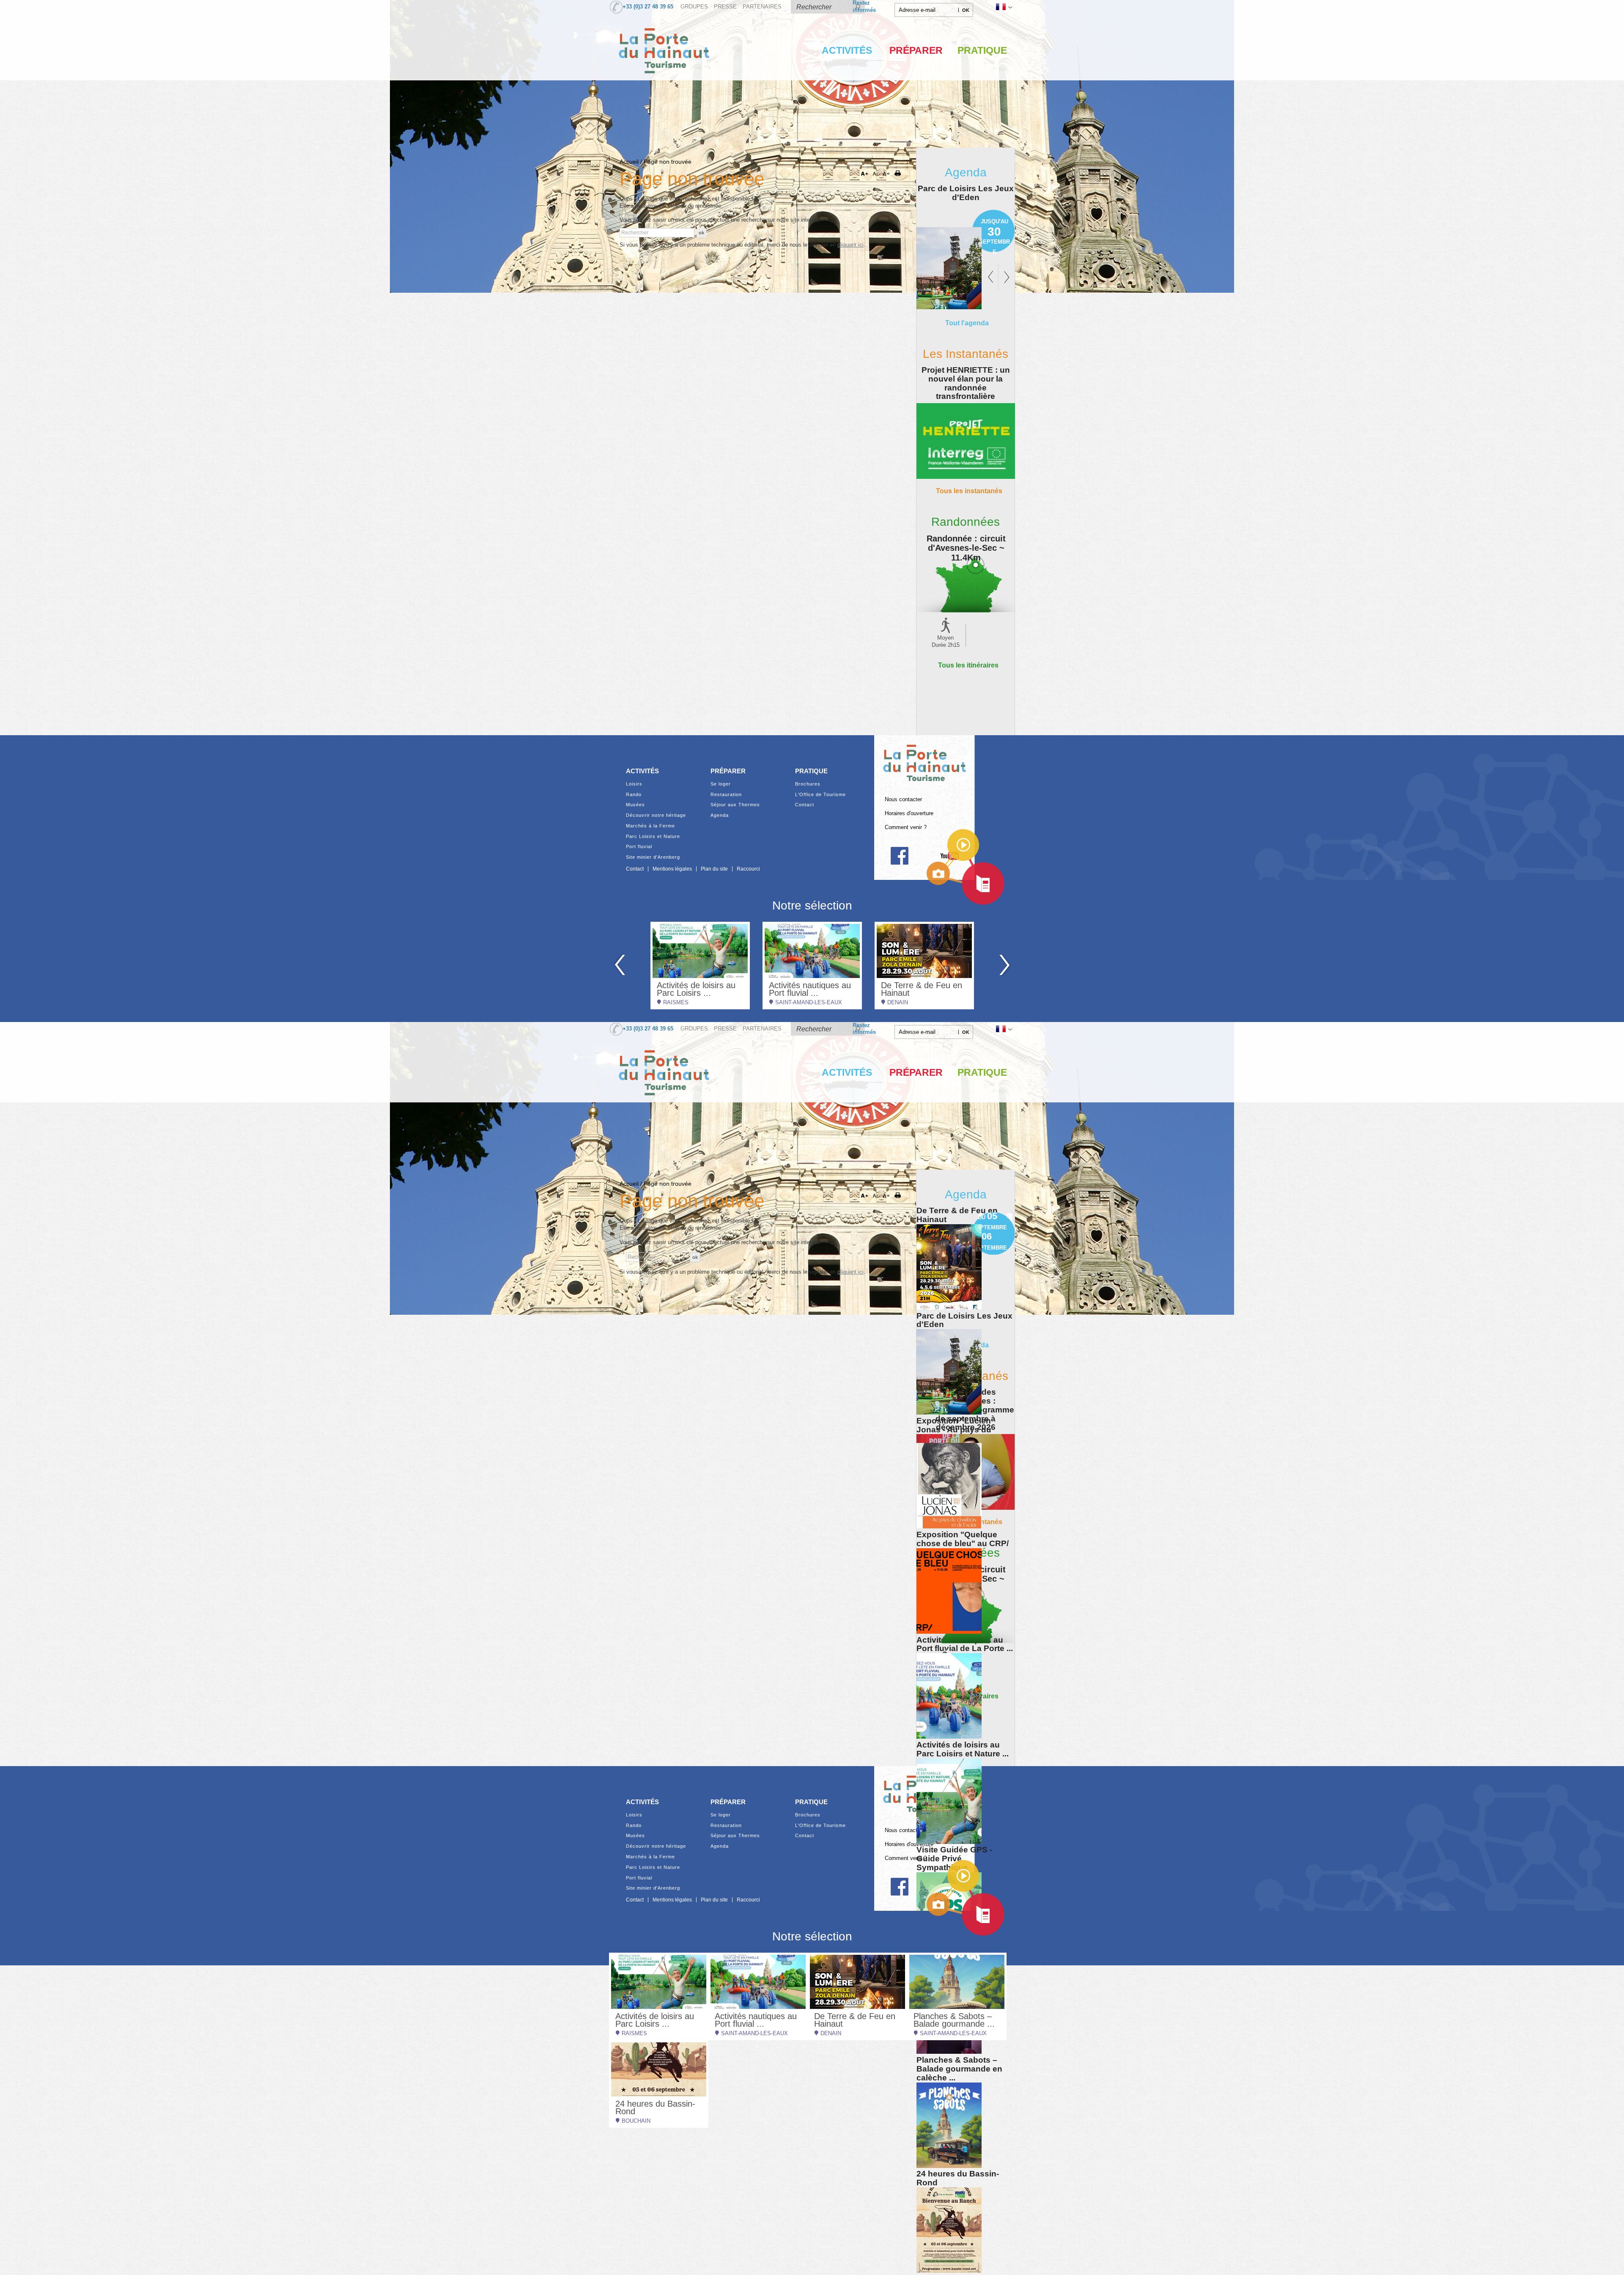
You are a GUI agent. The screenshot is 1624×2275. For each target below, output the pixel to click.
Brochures (808, 784)
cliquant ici (850, 245)
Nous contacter (903, 800)
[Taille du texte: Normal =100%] (886, 174)
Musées (635, 805)
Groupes (694, 7)
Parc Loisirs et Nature (653, 837)
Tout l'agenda (967, 323)
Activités (847, 50)
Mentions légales (672, 869)
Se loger (721, 784)
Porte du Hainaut (924, 759)
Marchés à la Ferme (650, 826)
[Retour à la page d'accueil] (664, 82)
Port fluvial (639, 847)
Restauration (726, 795)
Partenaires (762, 7)
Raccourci (748, 869)
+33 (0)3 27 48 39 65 (648, 7)
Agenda (720, 815)
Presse (725, 7)
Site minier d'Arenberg (653, 857)
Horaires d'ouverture (909, 813)
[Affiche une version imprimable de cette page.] (900, 174)
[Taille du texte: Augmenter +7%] (866, 174)
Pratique (982, 50)
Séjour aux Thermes (735, 805)
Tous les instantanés (969, 491)
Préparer (916, 50)
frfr (1003, 7)
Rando (634, 795)
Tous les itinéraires (968, 665)
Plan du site (714, 869)
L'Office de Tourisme (820, 795)
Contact (805, 805)
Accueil (629, 162)
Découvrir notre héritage (656, 815)
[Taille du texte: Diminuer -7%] (876, 174)
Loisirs (634, 784)
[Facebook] (899, 856)
